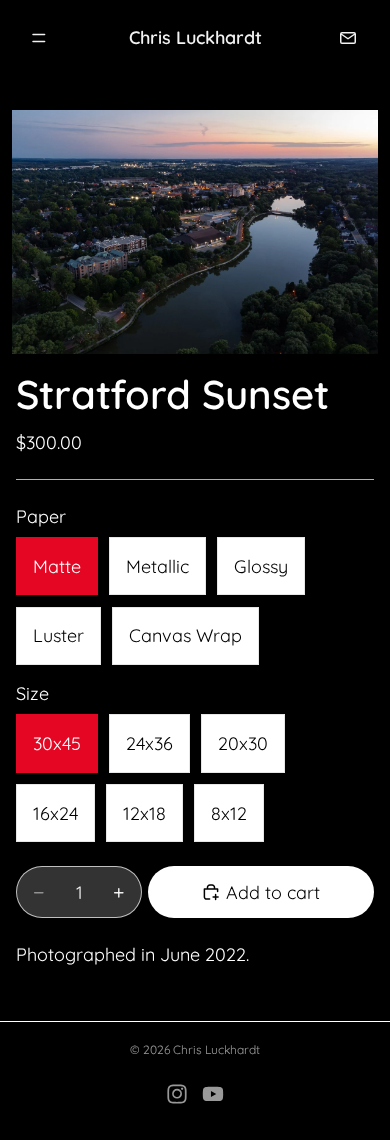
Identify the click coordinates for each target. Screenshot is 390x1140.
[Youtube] (213, 1094)
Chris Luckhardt (216, 1049)
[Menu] (39, 38)
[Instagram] (177, 1094)
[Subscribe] (348, 38)
